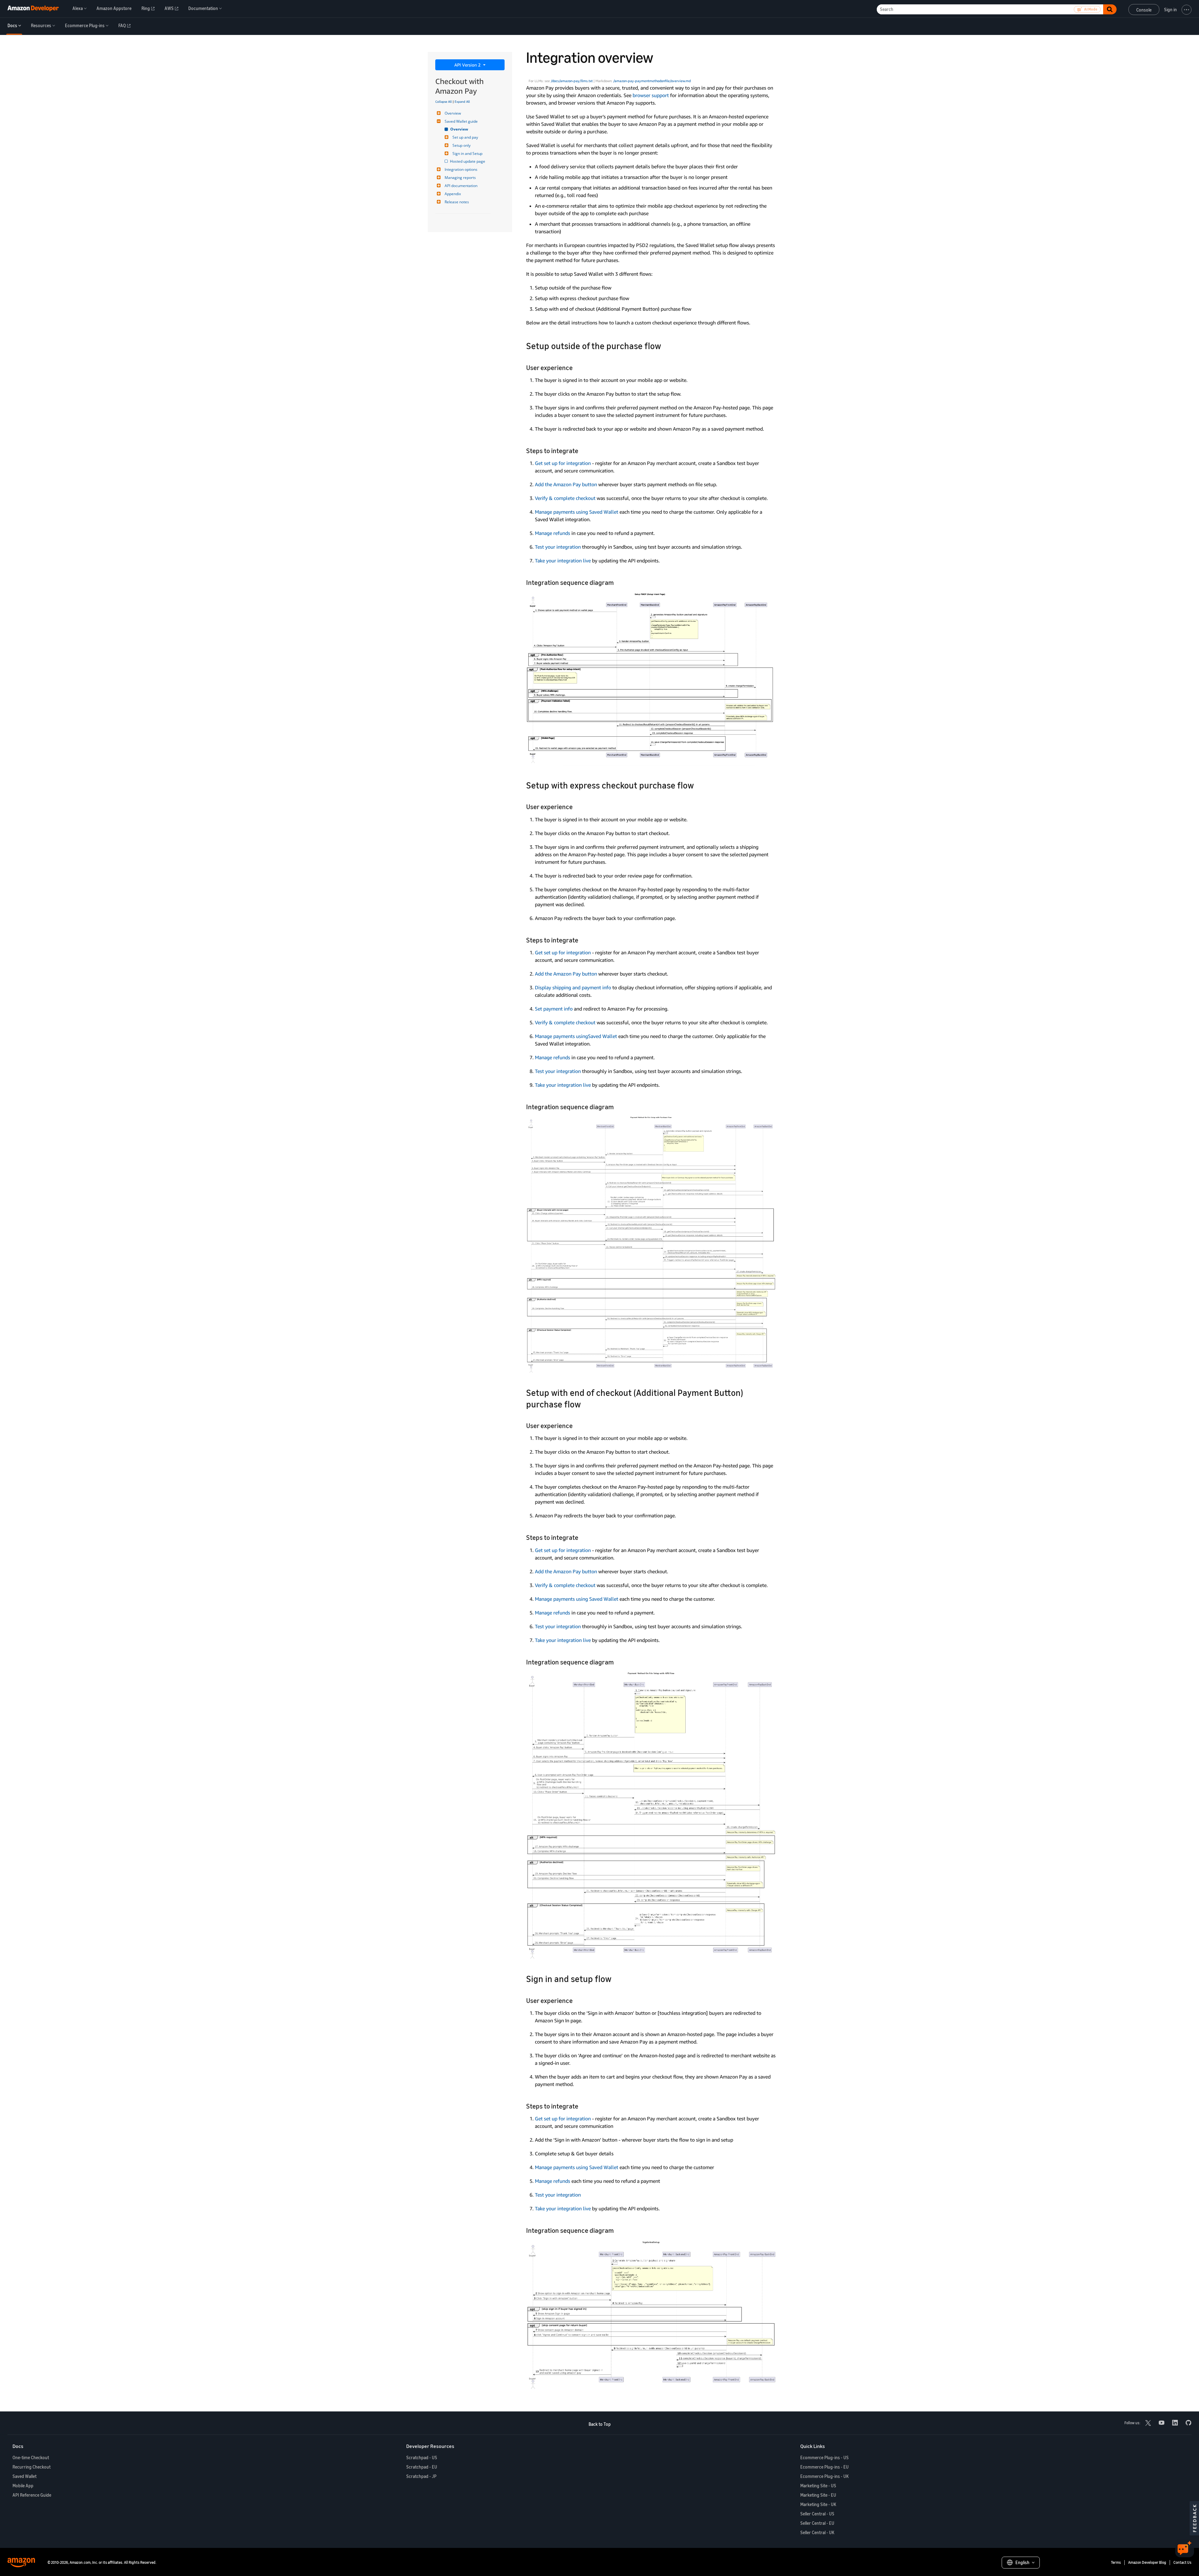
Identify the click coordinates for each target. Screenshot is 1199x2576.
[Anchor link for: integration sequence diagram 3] (617, 2230)
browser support (651, 95)
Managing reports (460, 178)
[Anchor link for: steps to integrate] (582, 450)
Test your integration (558, 547)
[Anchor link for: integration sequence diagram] (617, 582)
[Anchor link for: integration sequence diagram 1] (617, 1106)
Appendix (453, 194)
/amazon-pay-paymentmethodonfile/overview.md (652, 81)
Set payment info (554, 1009)
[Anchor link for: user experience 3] (576, 2000)
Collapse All (444, 101)
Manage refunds (553, 533)
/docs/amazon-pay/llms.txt (572, 81)
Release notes (457, 202)
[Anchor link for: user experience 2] (576, 1425)
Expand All (462, 101)
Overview (453, 113)
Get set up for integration (563, 463)
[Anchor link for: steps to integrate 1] (582, 939)
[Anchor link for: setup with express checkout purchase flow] (698, 785)
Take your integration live (563, 561)
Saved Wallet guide (461, 121)
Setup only (461, 145)
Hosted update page (468, 161)
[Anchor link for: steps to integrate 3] (582, 2106)
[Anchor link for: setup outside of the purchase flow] (666, 345)
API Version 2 (468, 65)
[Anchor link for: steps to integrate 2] (582, 1537)
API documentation (461, 186)
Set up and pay (465, 137)
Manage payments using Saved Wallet (577, 512)
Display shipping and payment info (573, 987)
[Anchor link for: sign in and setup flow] (616, 1978)
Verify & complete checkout (565, 498)
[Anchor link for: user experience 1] (576, 806)
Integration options (461, 169)
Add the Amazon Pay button (566, 484)
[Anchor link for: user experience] (576, 367)
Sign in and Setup (467, 153)
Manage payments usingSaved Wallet (576, 1036)
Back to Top (600, 2424)
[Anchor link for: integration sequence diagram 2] (617, 1661)
